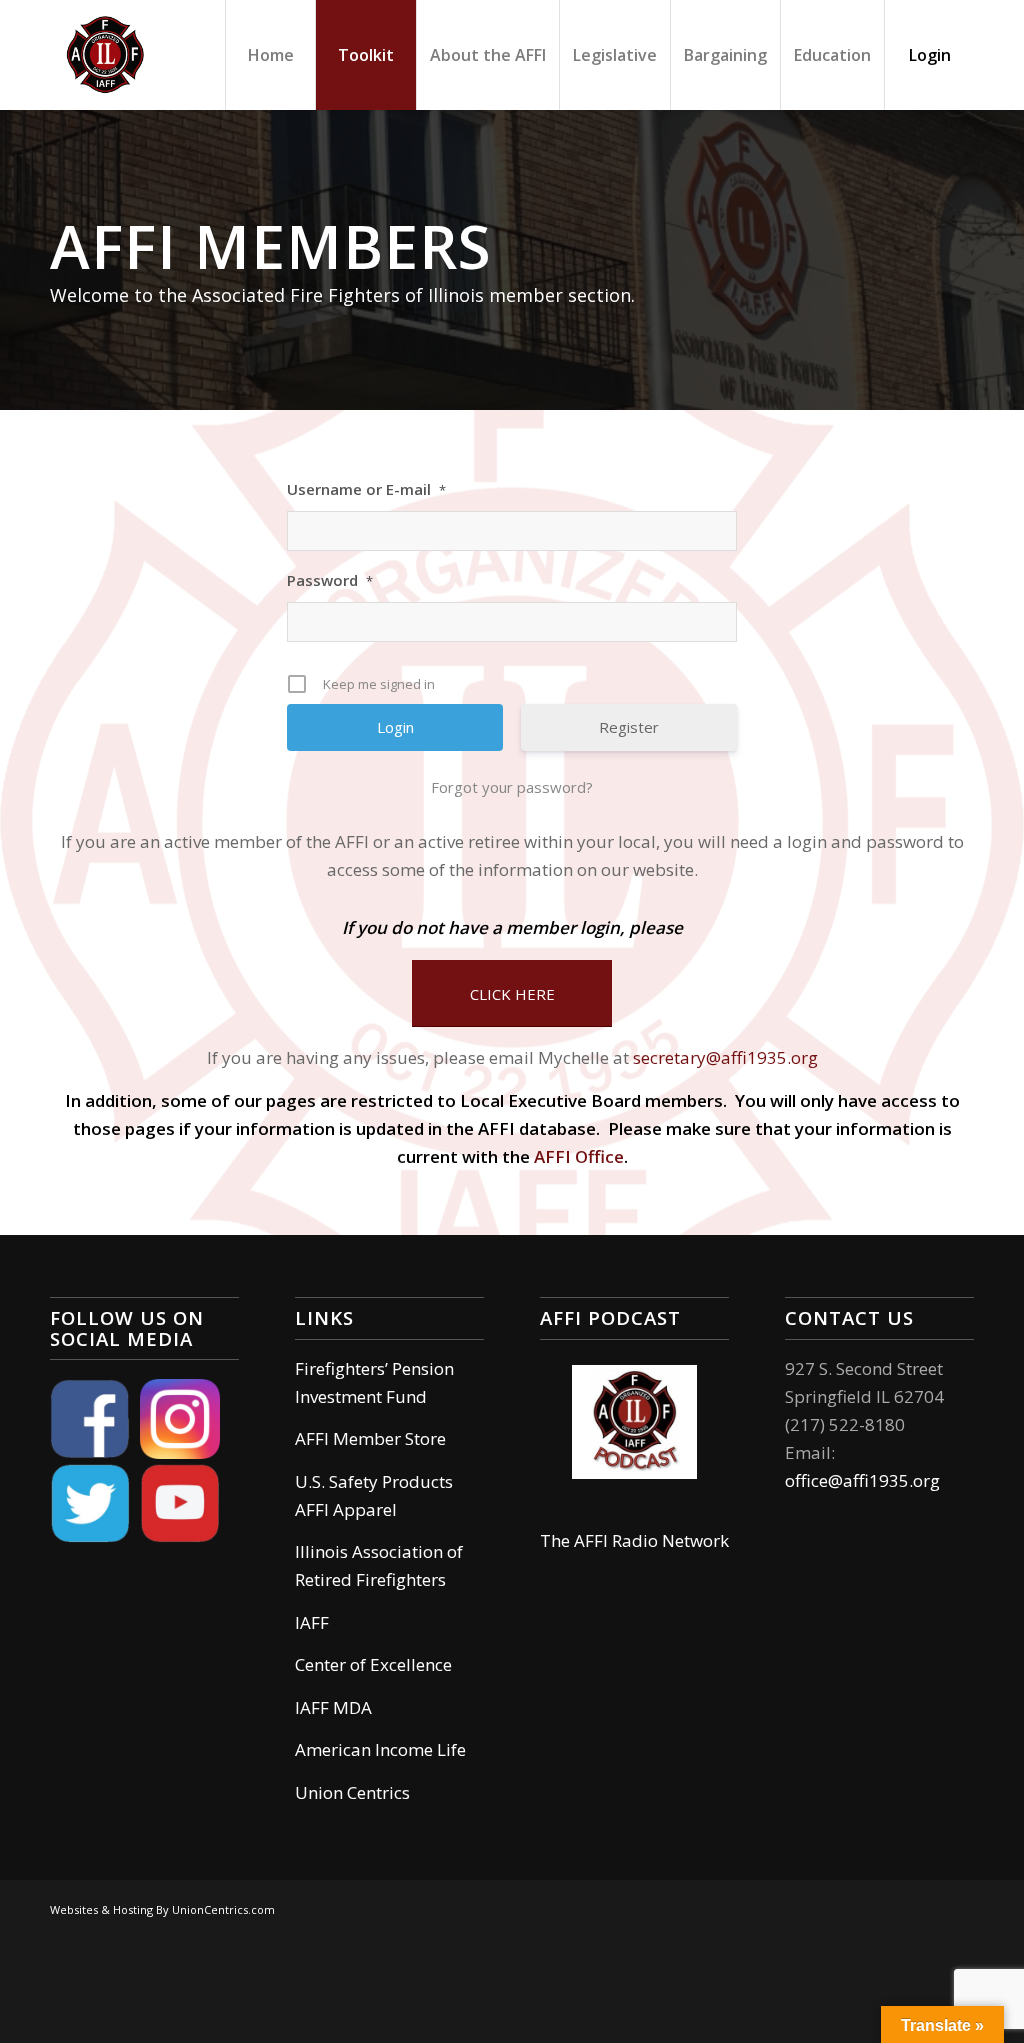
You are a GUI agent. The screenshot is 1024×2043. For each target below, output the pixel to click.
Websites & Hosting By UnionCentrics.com (162, 1909)
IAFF (312, 1622)
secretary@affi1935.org (725, 1057)
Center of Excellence (373, 1664)
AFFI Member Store (370, 1438)
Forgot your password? (512, 787)
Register (629, 727)
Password (330, 580)
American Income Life (380, 1749)
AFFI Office (579, 1156)
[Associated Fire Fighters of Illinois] (105, 55)
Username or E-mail (366, 489)
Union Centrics (352, 1792)
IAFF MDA (333, 1707)
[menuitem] (270, 55)
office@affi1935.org (862, 1480)
